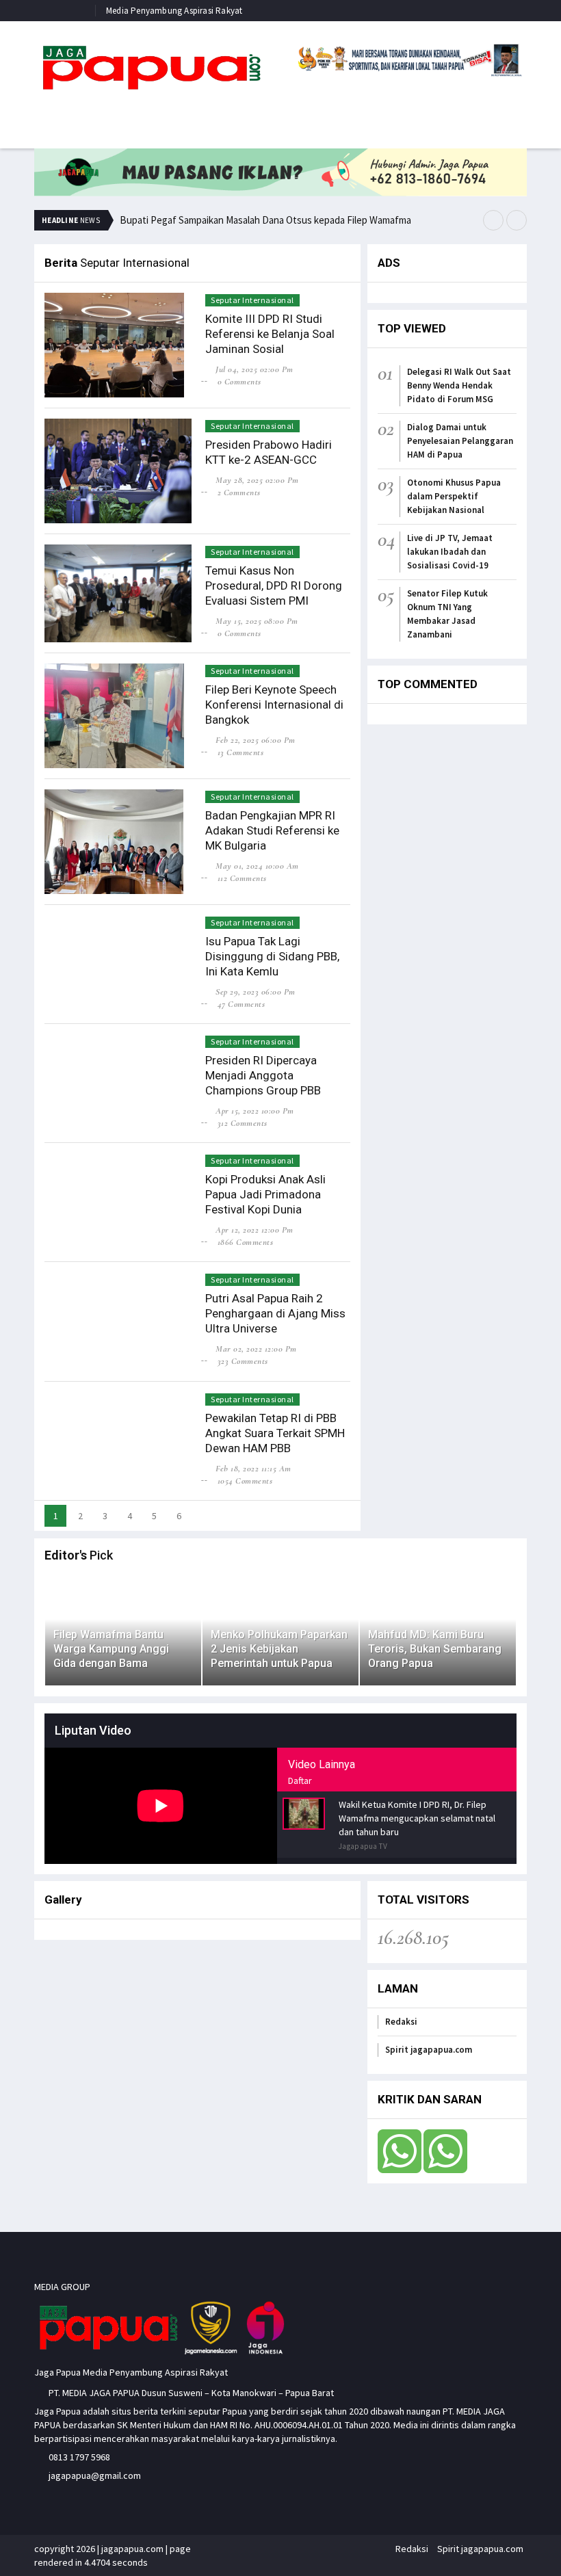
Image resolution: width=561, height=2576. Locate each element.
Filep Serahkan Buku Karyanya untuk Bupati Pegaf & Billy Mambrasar (265, 213)
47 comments (241, 1004)
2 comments (239, 492)
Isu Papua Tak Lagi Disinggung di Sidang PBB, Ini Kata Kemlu (272, 956)
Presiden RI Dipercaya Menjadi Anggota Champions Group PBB (263, 1075)
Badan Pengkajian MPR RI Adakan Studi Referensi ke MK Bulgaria (272, 830)
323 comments (243, 1361)
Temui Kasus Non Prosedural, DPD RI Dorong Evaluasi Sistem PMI (274, 586)
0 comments (239, 382)
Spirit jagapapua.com (429, 2050)
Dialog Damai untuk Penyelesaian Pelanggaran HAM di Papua (460, 441)
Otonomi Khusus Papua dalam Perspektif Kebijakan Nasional (454, 496)
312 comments (243, 1123)
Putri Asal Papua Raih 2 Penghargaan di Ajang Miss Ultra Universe (275, 1313)
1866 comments (245, 1242)
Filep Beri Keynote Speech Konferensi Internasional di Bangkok (274, 705)
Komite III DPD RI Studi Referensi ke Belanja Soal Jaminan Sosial (270, 334)
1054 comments (245, 1481)
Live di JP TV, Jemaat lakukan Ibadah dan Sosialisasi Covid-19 (450, 552)
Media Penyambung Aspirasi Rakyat (174, 11)
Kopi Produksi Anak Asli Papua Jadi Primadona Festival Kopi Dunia (265, 1194)
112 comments (242, 878)
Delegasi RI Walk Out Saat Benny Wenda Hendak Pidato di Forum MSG (459, 385)
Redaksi (401, 2022)
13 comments (240, 752)
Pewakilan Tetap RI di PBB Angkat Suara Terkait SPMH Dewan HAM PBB (275, 1433)
